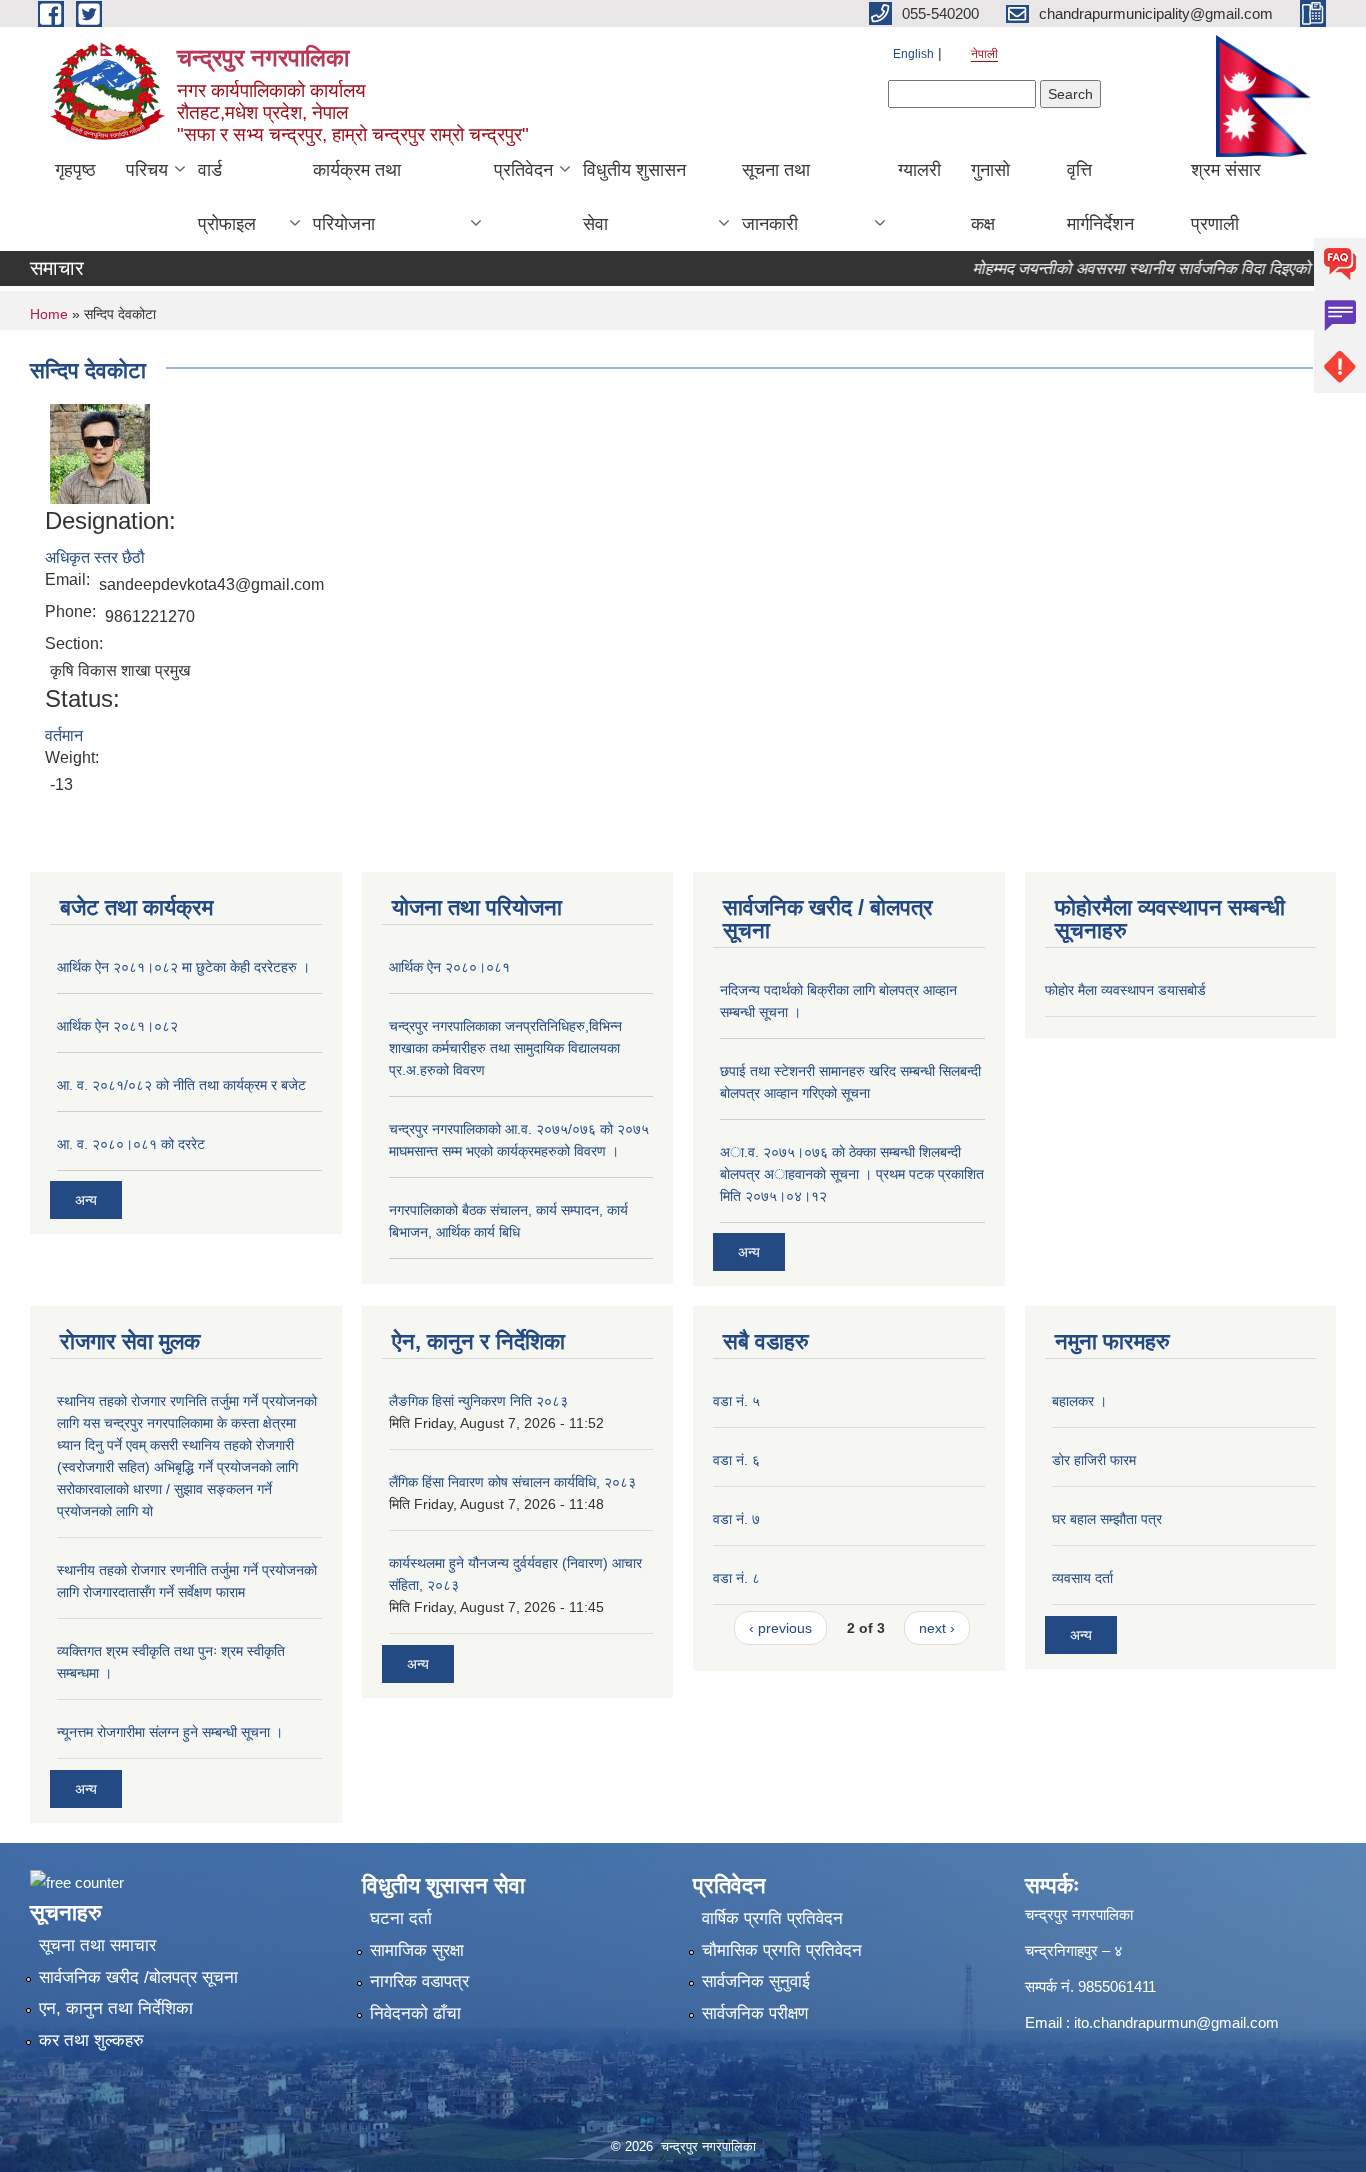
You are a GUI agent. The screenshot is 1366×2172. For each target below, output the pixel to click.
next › (937, 1628)
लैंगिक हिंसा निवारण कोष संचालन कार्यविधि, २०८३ (512, 1482)
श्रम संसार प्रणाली (1226, 197)
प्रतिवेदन (523, 170)
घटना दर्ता (401, 1918)
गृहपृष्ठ (75, 170)
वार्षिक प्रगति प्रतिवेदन (772, 1918)
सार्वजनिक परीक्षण (755, 2013)
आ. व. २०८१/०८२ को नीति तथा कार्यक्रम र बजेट (181, 1085)
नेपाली (984, 54)
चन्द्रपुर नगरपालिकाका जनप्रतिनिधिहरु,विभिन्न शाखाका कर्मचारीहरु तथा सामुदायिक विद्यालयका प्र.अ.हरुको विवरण (505, 1048)
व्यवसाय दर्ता (1082, 1578)
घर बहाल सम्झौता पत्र (1107, 1519)
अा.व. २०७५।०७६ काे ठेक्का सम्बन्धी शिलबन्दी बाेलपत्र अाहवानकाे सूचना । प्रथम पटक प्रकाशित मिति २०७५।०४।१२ (852, 1174)
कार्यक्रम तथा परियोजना (357, 197)
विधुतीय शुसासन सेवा (634, 197)
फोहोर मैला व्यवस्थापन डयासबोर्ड (1125, 990)
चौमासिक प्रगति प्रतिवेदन (782, 1950)
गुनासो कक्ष (990, 197)
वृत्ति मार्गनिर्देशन (1100, 197)
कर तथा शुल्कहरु (91, 2040)
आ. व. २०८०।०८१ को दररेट (131, 1144)
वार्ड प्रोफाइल (227, 197)
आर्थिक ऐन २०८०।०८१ (449, 967)
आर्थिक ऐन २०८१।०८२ (117, 1026)
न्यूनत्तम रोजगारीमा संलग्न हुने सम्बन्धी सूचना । (170, 1732)
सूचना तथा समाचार (97, 1945)
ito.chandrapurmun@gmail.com (1176, 2022)
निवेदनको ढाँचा (415, 2013)
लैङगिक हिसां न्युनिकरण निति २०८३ (478, 1401)
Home (49, 314)
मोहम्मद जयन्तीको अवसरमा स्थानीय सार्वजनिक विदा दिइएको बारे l (1131, 268)
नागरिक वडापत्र (419, 1981)
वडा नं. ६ (736, 1460)
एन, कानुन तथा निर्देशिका (116, 2008)
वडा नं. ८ (736, 1578)
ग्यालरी (919, 170)
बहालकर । (1079, 1401)
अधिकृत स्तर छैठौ (95, 557)
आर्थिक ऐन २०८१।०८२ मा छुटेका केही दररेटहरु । (183, 967)
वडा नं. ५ (736, 1401)
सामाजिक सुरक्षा (417, 1950)
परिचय (147, 170)
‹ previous (780, 1628)
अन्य (86, 1200)
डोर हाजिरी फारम (1094, 1460)
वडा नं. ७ (736, 1519)
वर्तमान (64, 735)
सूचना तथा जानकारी (776, 197)
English (913, 54)
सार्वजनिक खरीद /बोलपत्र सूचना (138, 1977)
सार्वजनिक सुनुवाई (756, 1981)
